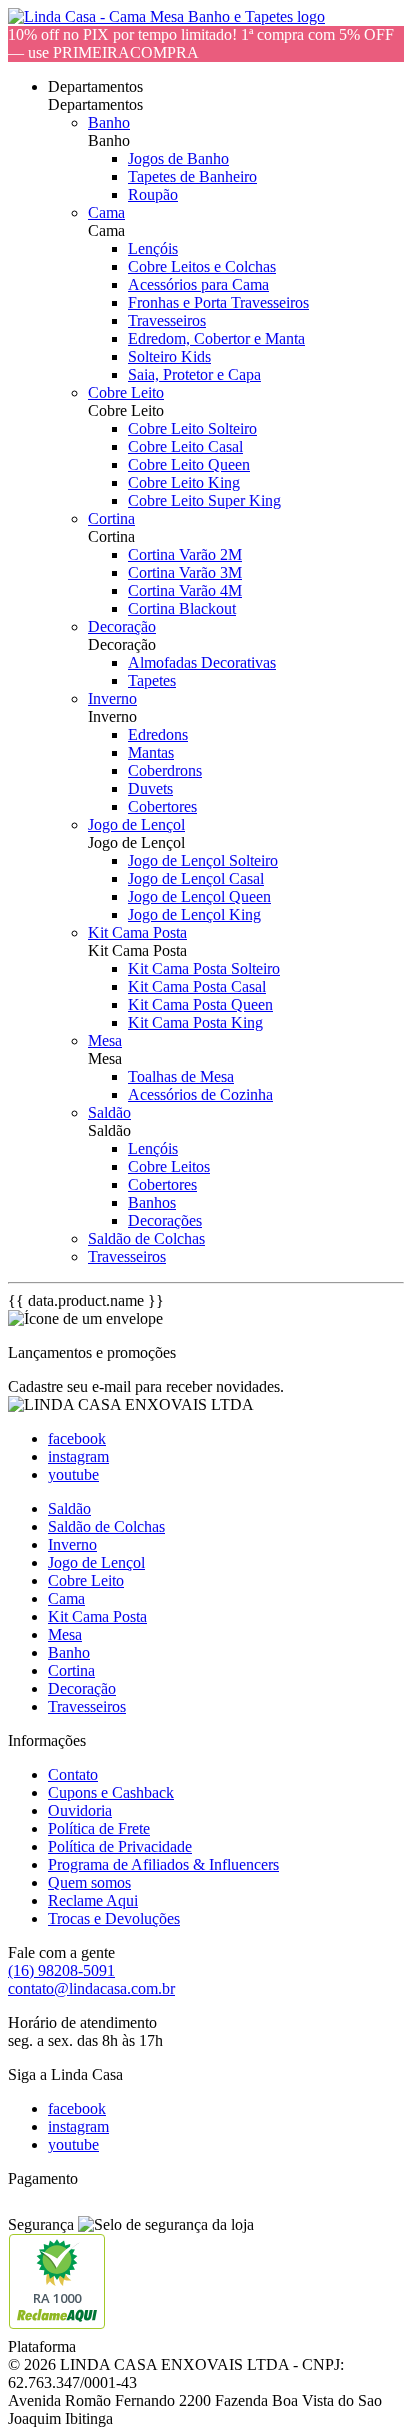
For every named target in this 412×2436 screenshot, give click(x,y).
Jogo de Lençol (136, 824)
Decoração (122, 626)
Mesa (105, 1040)
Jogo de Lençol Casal (196, 878)
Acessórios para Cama (198, 284)
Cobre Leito (126, 392)
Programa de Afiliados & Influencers (163, 1864)
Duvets (150, 788)
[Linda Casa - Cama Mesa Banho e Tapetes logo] (166, 16)
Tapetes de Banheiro (192, 176)
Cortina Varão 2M (185, 554)
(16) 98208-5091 (61, 1970)
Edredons (158, 734)
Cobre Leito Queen (189, 464)
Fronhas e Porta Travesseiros (218, 302)
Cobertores (162, 806)
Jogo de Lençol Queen (199, 896)
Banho (109, 122)
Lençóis (153, 248)
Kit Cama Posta (137, 932)
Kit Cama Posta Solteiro (204, 968)
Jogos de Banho (178, 158)
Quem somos (89, 1882)
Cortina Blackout (182, 608)
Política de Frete (99, 1828)
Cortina (111, 518)
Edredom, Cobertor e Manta (216, 338)
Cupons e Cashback (111, 1792)
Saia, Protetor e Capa (194, 374)
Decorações (165, 1220)
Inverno (112, 698)
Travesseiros (167, 320)
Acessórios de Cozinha (200, 1094)
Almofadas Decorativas (202, 662)
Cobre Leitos (169, 1166)
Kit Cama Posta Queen (200, 1004)
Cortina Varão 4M (185, 590)
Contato (73, 1774)
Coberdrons (165, 770)
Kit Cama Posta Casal (197, 986)
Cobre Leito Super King (204, 500)
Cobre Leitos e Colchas (202, 266)
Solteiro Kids (169, 356)
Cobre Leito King (184, 482)
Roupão (153, 194)
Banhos (152, 1202)
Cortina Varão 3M (185, 572)
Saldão (109, 1112)
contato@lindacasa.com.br (91, 1988)
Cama (106, 212)
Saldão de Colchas (146, 1238)
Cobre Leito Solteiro (192, 428)
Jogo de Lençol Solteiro (203, 860)
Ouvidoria (80, 1810)
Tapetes (152, 680)
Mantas (151, 752)
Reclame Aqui (93, 1900)
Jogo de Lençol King (194, 914)
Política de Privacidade (120, 1846)
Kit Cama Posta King (195, 1022)
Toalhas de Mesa (181, 1076)
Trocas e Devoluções (114, 1918)
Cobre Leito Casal (185, 446)
